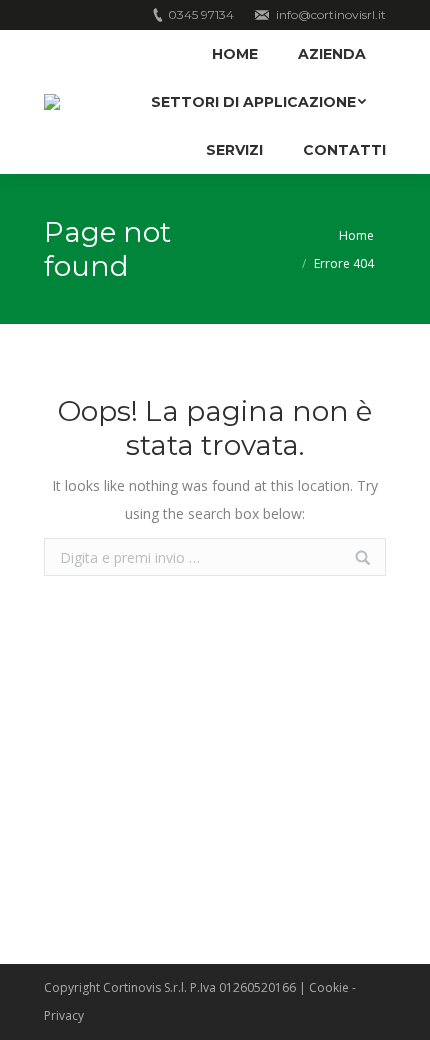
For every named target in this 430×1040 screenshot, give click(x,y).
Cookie (329, 987)
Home (356, 235)
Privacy (64, 1015)
